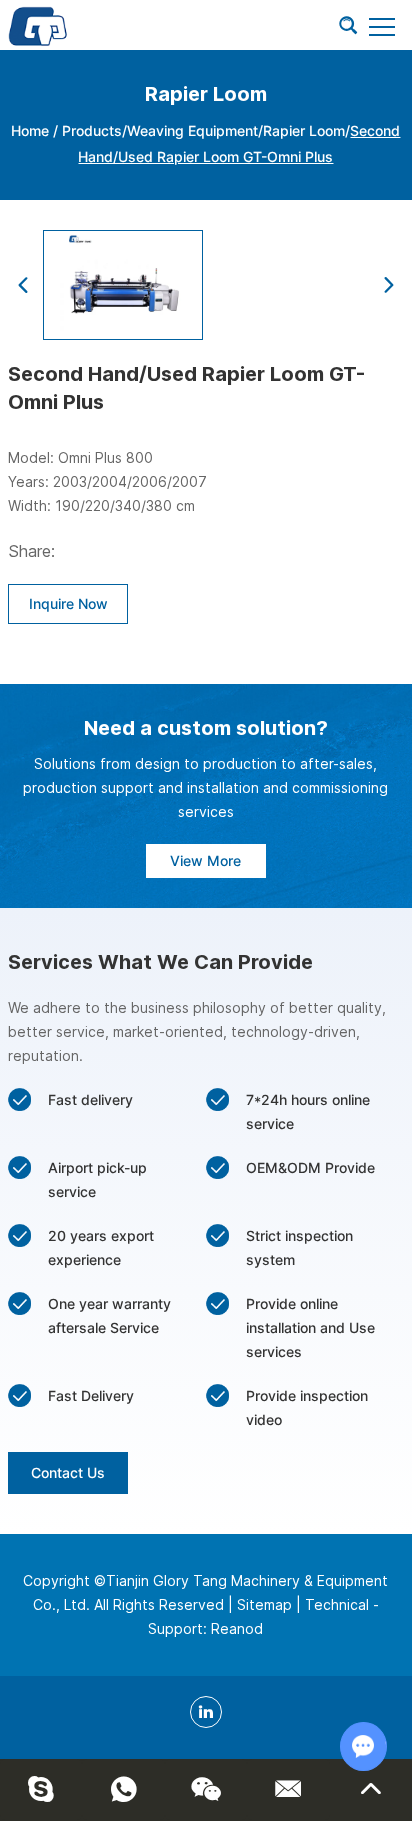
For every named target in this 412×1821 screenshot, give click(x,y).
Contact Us (68, 1472)
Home (30, 130)
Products (92, 130)
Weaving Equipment (192, 130)
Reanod (237, 1628)
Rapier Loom (304, 130)
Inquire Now (68, 603)
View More (205, 860)
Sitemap (264, 1604)
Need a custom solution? (206, 728)
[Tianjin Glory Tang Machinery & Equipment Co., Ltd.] (38, 25)
